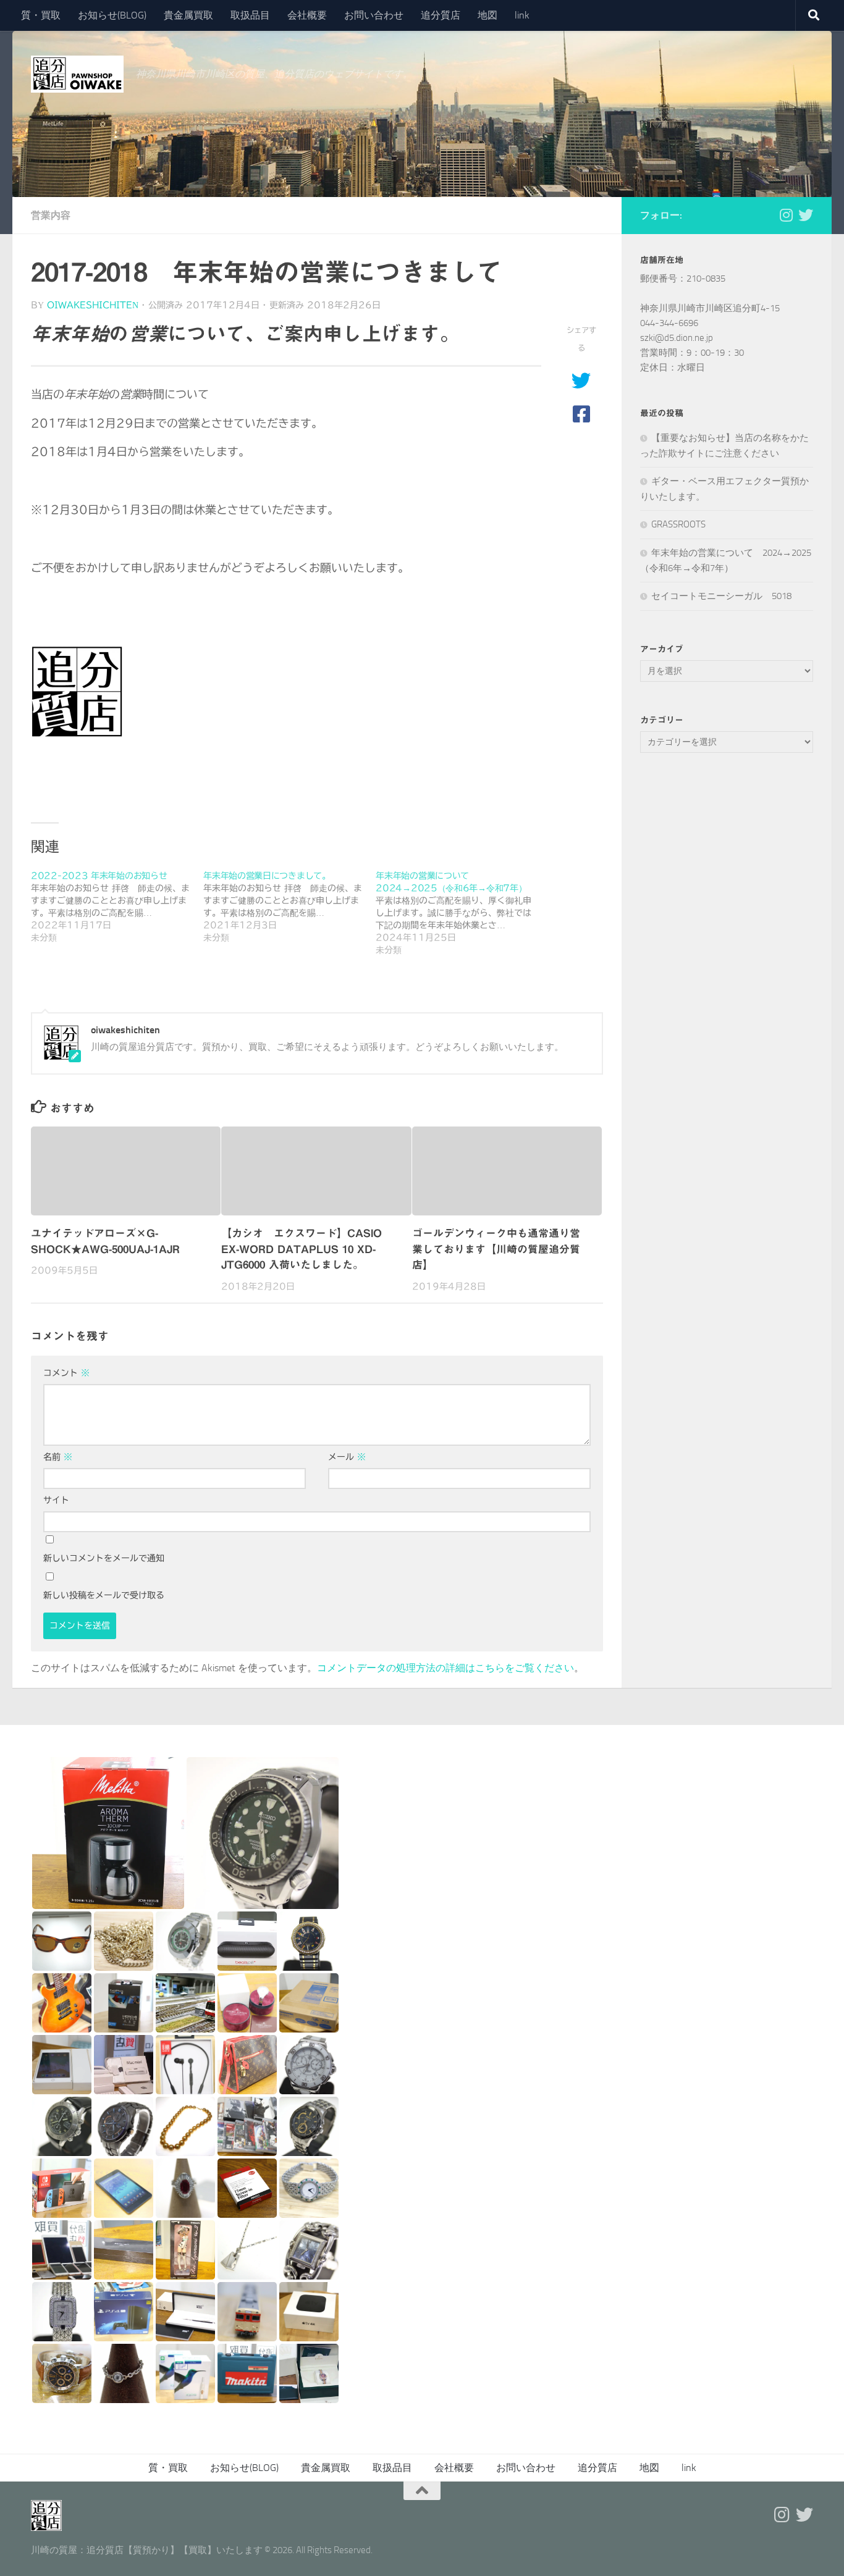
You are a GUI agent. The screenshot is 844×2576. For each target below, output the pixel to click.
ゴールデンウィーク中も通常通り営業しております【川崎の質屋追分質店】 (496, 1249)
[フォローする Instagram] (786, 215)
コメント (66, 1373)
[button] (108, 1833)
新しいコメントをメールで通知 (104, 1558)
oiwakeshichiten (93, 305)
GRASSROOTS (678, 524)
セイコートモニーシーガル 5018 (721, 596)
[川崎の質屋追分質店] (806, 215)
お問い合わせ (374, 15)
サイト (56, 1500)
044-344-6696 (669, 323)
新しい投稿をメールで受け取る (104, 1595)
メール (347, 1457)
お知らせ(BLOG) (112, 15)
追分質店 (441, 15)
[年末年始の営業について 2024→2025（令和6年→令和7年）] (462, 913)
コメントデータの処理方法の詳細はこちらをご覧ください (445, 1668)
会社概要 (307, 15)
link (522, 15)
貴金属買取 (188, 15)
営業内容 (51, 215)
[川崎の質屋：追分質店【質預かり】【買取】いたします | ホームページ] (77, 74)
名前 (58, 1457)
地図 (487, 15)
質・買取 (41, 15)
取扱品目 (250, 15)
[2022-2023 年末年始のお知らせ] (117, 907)
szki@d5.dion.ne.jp (677, 338)
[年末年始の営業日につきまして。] (289, 907)
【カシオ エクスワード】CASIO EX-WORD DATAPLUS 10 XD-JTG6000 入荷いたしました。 (302, 1249)
